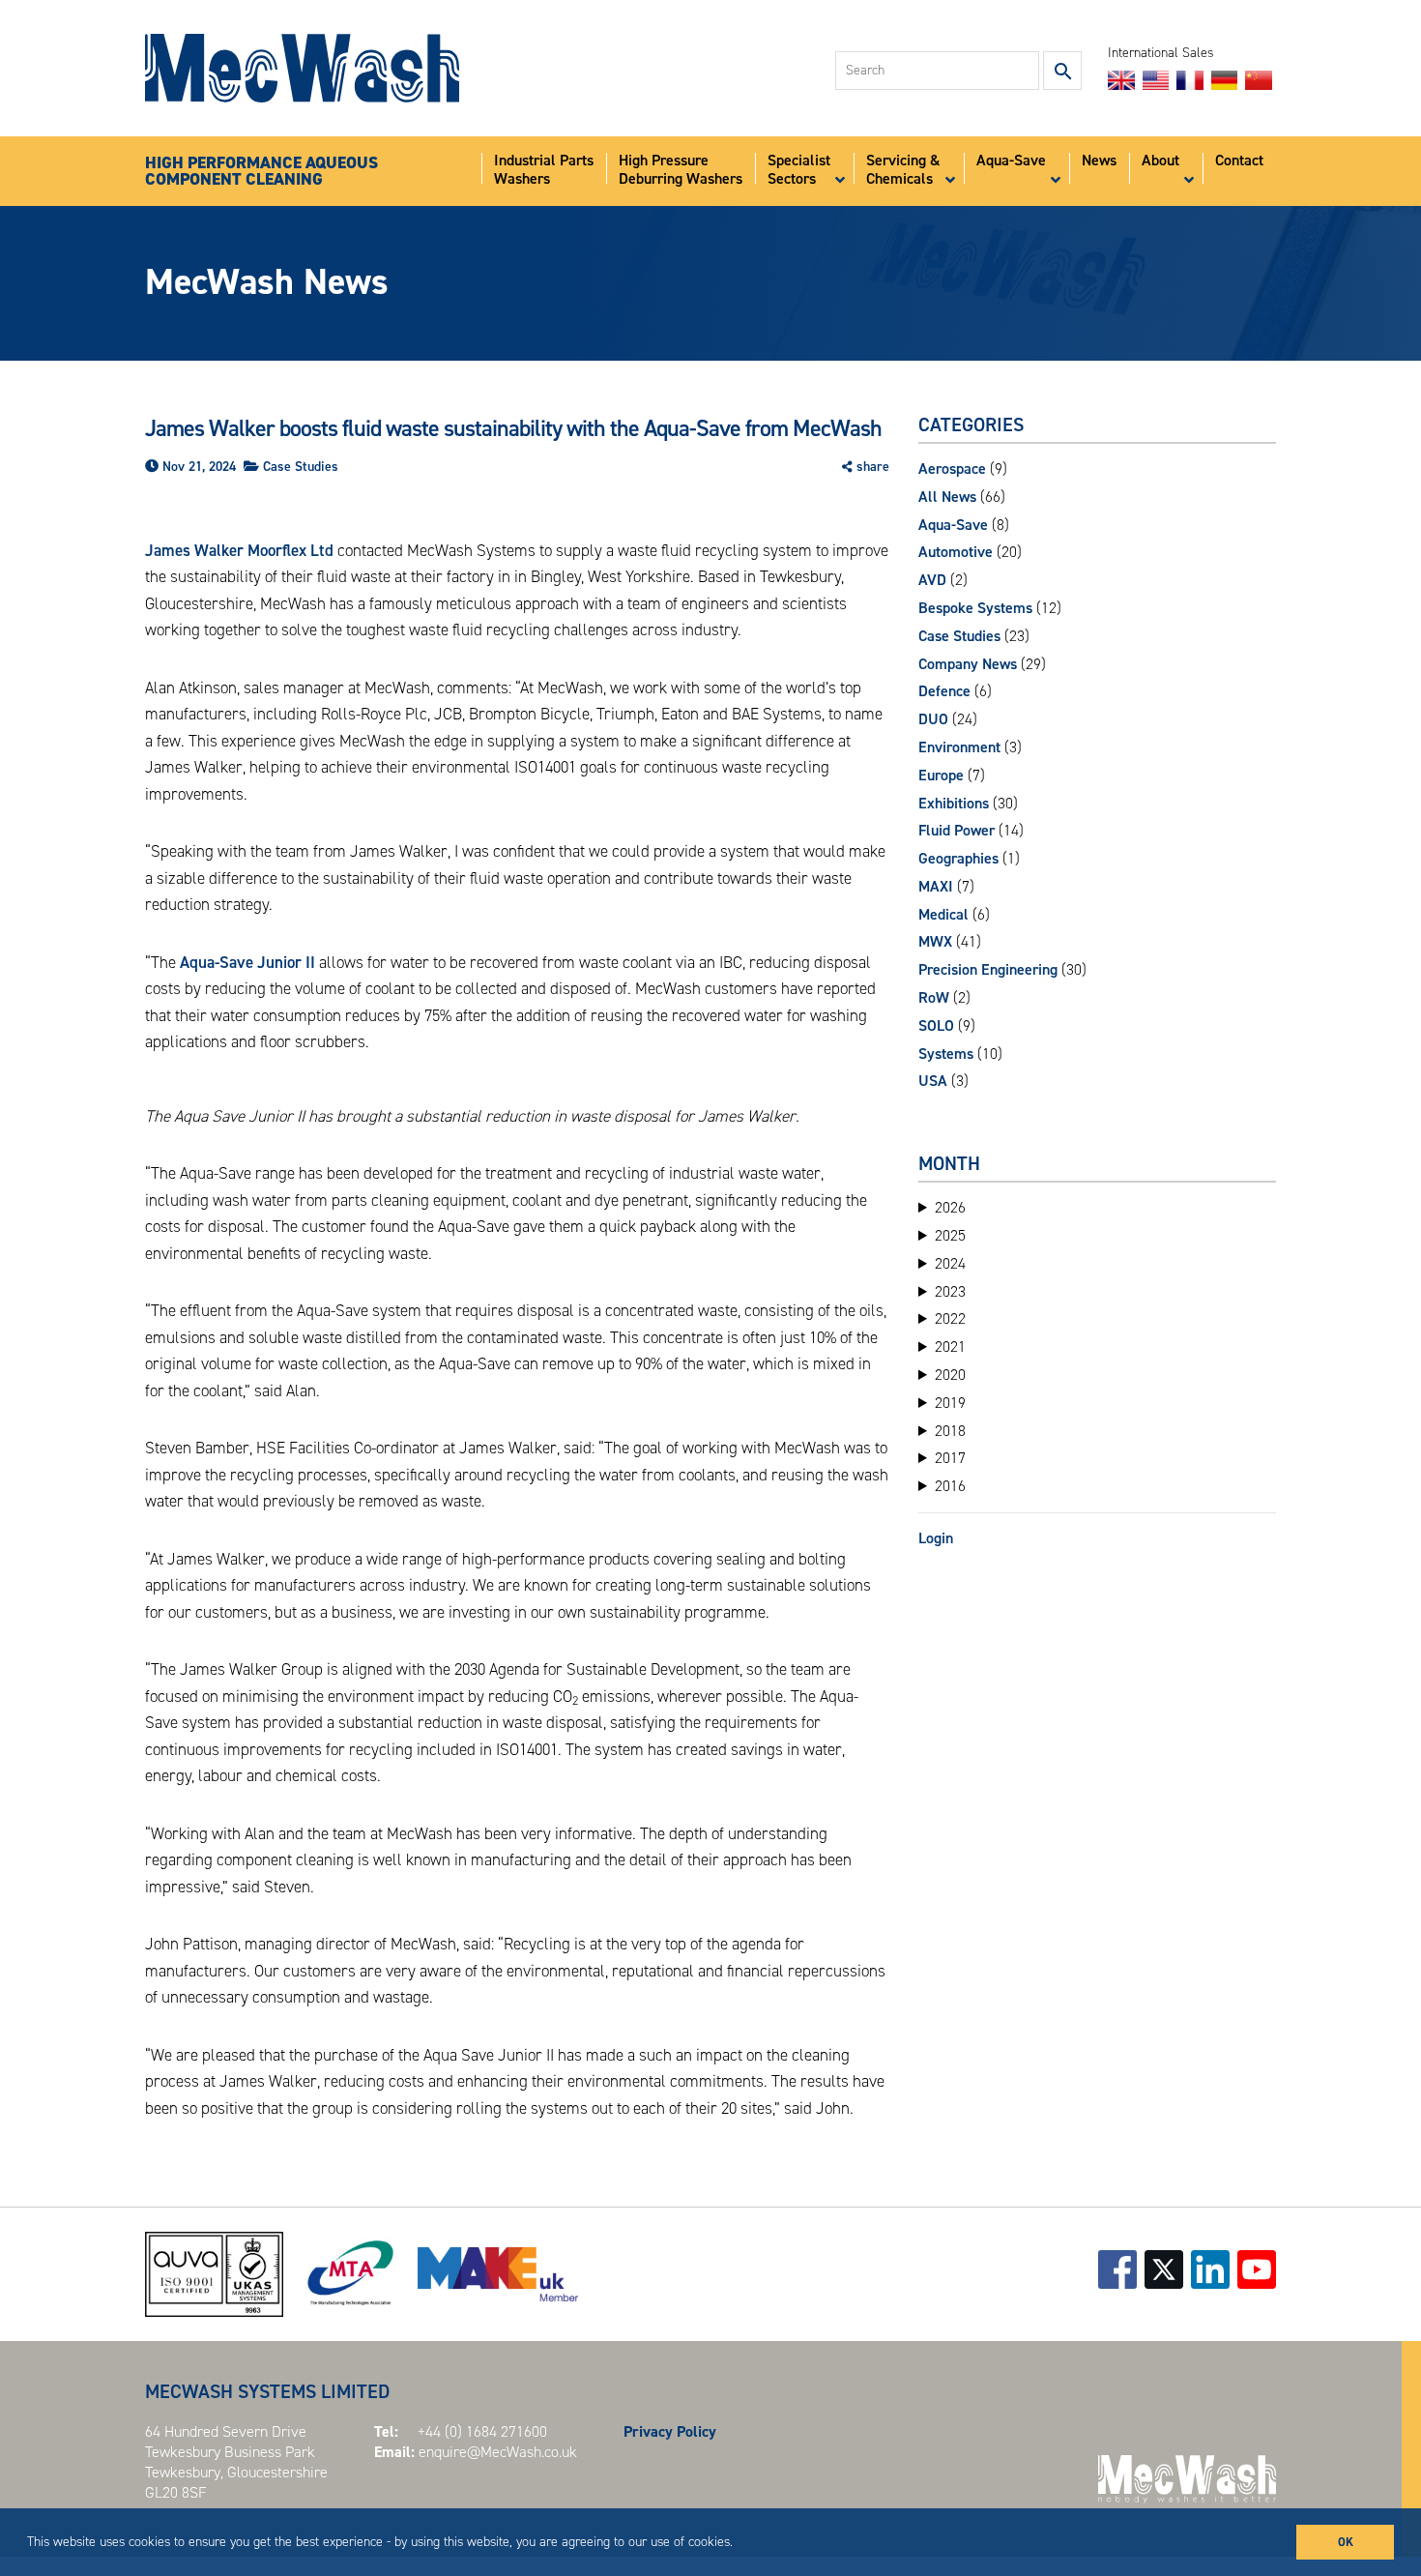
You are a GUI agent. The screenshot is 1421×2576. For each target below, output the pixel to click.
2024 (950, 1264)
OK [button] (1346, 2542)
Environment (959, 747)
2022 (950, 1319)
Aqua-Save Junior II (246, 962)
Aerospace (952, 468)
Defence (944, 691)
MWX (935, 941)
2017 (950, 1458)
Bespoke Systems (975, 608)
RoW (934, 997)
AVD (932, 580)
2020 (950, 1375)
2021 (950, 1347)
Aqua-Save (953, 525)
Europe (941, 775)
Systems (946, 1054)
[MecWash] (302, 68)
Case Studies (301, 467)
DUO (933, 719)
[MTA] (350, 2274)
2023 (950, 1292)
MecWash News (267, 281)
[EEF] (498, 2274)
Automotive (956, 552)
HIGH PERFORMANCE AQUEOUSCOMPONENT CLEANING (261, 172)
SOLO (936, 1025)
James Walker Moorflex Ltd (239, 550)
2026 (950, 1208)
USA (933, 1081)
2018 (950, 1431)
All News (947, 497)
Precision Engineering (988, 969)
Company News (968, 664)
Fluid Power (957, 830)
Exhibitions (954, 803)
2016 (950, 1486)
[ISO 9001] (214, 2274)
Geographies (958, 858)
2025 (950, 1236)
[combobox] (937, 71)
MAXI (936, 886)
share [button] (873, 467)
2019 (950, 1403)
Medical (943, 914)
